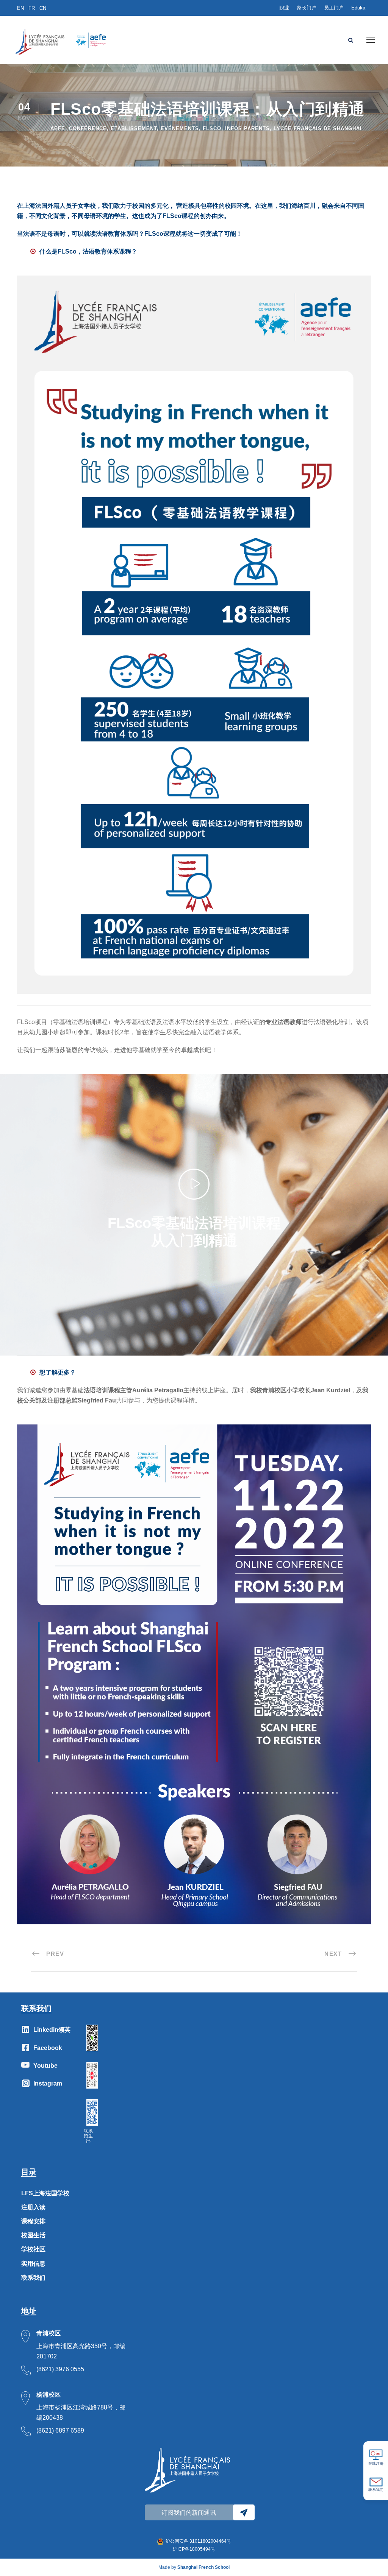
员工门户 (334, 8)
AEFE (58, 128)
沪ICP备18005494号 (194, 2549)
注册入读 (33, 2207)
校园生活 (33, 2235)
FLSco (212, 128)
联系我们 (33, 2278)
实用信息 (33, 2264)
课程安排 (33, 2221)
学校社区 (33, 2249)
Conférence (88, 128)
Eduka (358, 8)
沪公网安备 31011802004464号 (198, 2541)
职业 (284, 8)
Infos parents (247, 128)
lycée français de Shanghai (318, 128)
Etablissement (134, 128)
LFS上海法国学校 (45, 2193)
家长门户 (307, 8)
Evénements (180, 128)
